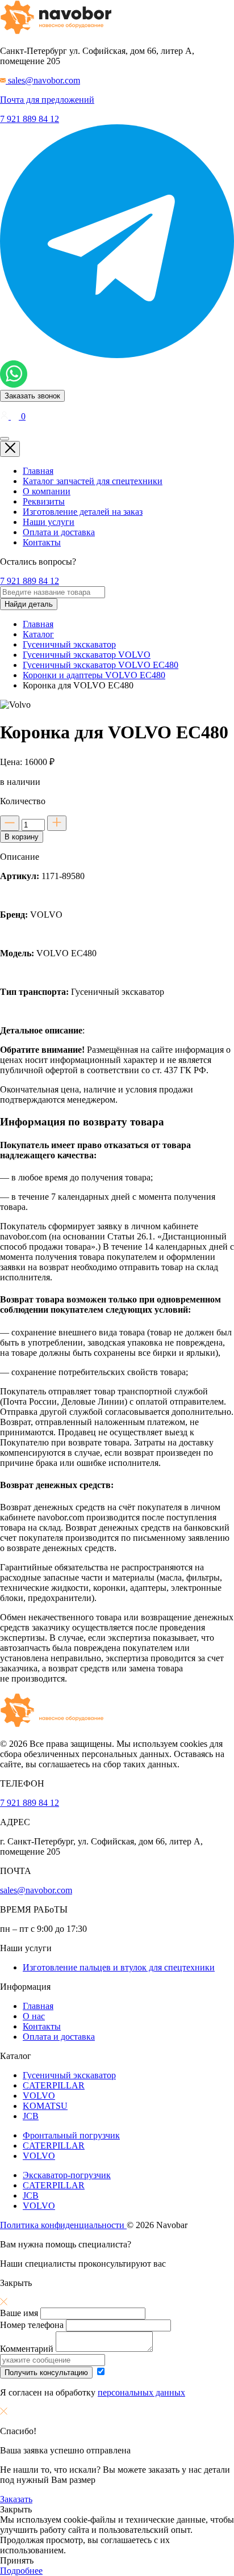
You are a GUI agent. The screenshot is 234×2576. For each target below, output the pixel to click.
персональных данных (141, 2392)
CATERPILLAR (54, 2085)
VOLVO (39, 2096)
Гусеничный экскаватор (69, 2075)
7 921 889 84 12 (30, 119)
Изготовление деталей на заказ (83, 512)
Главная (38, 471)
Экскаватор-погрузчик (67, 2175)
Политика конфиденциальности (63, 2225)
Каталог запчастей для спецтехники (93, 481)
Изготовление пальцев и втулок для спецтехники (119, 1967)
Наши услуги (49, 522)
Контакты (42, 542)
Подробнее (21, 2571)
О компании (47, 491)
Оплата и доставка (59, 532)
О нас (34, 2016)
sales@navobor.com (36, 1890)
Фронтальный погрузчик (71, 2135)
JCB (31, 2116)
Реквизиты (44, 501)
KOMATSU (45, 2106)
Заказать (16, 2499)
